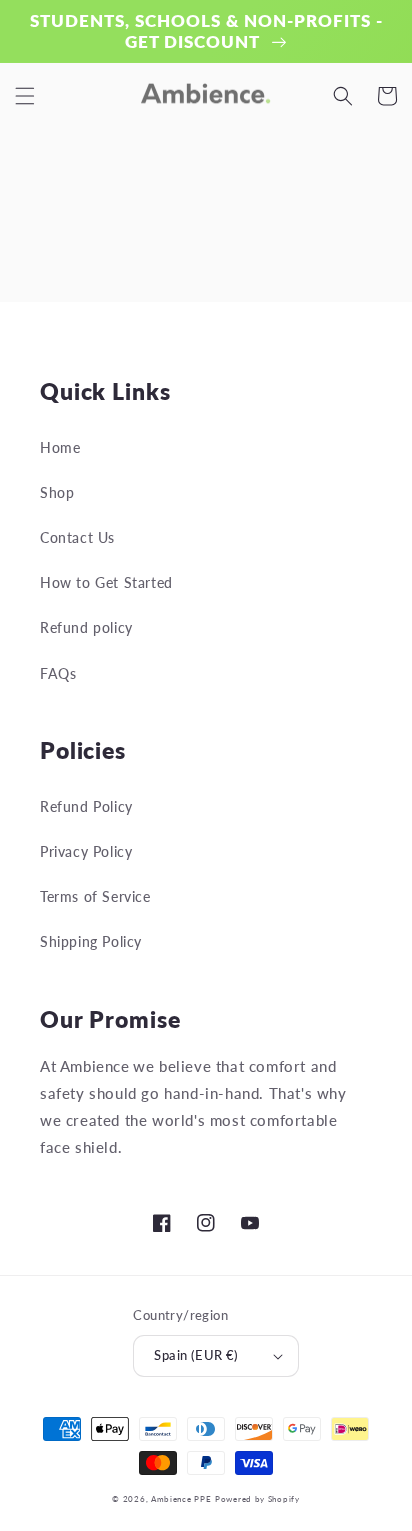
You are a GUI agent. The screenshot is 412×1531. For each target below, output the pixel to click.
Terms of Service (95, 896)
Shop (57, 492)
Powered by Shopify (257, 1499)
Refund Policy (86, 806)
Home (60, 447)
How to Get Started (106, 582)
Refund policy (86, 627)
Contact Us (77, 537)
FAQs (58, 673)
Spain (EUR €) (196, 1355)
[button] (25, 96)
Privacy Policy (86, 851)
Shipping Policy (91, 941)
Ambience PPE (181, 1499)
